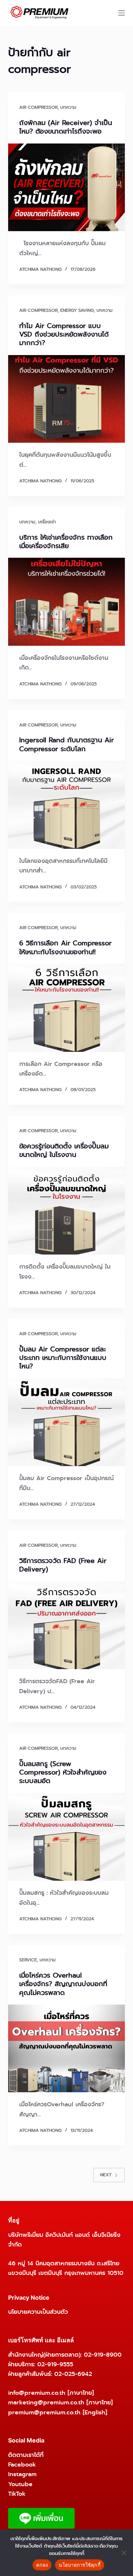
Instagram (22, 2474)
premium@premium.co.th (44, 2412)
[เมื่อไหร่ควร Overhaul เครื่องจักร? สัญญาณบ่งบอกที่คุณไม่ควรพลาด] (67, 2049)
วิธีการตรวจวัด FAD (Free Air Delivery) (63, 1565)
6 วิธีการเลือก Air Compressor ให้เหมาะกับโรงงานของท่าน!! (65, 947)
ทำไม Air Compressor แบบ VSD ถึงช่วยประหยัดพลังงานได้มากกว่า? (64, 335)
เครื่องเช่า (47, 522)
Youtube (20, 2484)
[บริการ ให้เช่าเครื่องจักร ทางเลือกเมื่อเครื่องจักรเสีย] (67, 602)
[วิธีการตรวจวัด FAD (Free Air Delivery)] (67, 1625)
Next (106, 2175)
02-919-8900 (103, 2355)
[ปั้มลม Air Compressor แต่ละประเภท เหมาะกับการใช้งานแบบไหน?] (67, 1422)
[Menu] (122, 13)
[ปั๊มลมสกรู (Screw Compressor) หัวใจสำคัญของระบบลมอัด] (67, 1837)
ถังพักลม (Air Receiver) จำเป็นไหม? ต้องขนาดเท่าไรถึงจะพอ (66, 127)
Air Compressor (38, 107)
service (28, 1960)
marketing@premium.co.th (46, 2402)
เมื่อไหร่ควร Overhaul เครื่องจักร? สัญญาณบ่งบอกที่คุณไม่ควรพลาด (63, 1984)
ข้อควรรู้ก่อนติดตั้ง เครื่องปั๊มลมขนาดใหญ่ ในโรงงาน (64, 1150)
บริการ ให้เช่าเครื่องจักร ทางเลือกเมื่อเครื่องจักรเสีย (66, 542)
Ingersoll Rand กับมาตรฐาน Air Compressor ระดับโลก (66, 744)
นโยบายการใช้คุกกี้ (80, 2565)
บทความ (68, 107)
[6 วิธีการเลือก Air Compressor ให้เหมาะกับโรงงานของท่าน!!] (67, 1008)
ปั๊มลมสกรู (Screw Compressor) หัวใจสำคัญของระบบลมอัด (63, 1773)
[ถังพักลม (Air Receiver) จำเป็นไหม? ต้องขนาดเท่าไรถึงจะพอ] (67, 188)
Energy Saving (77, 310)
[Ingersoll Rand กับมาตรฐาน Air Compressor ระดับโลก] (67, 805)
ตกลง (42, 2565)
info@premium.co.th (37, 2393)
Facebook (22, 2464)
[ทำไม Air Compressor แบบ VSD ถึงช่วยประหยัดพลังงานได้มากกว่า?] (67, 399)
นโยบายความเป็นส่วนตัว (38, 2312)
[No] (124, 2553)
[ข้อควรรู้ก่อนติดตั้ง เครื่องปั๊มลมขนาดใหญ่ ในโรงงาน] (67, 1211)
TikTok (17, 2494)
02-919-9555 (55, 2364)
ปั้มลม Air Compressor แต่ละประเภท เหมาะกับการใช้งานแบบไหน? (63, 1358)
